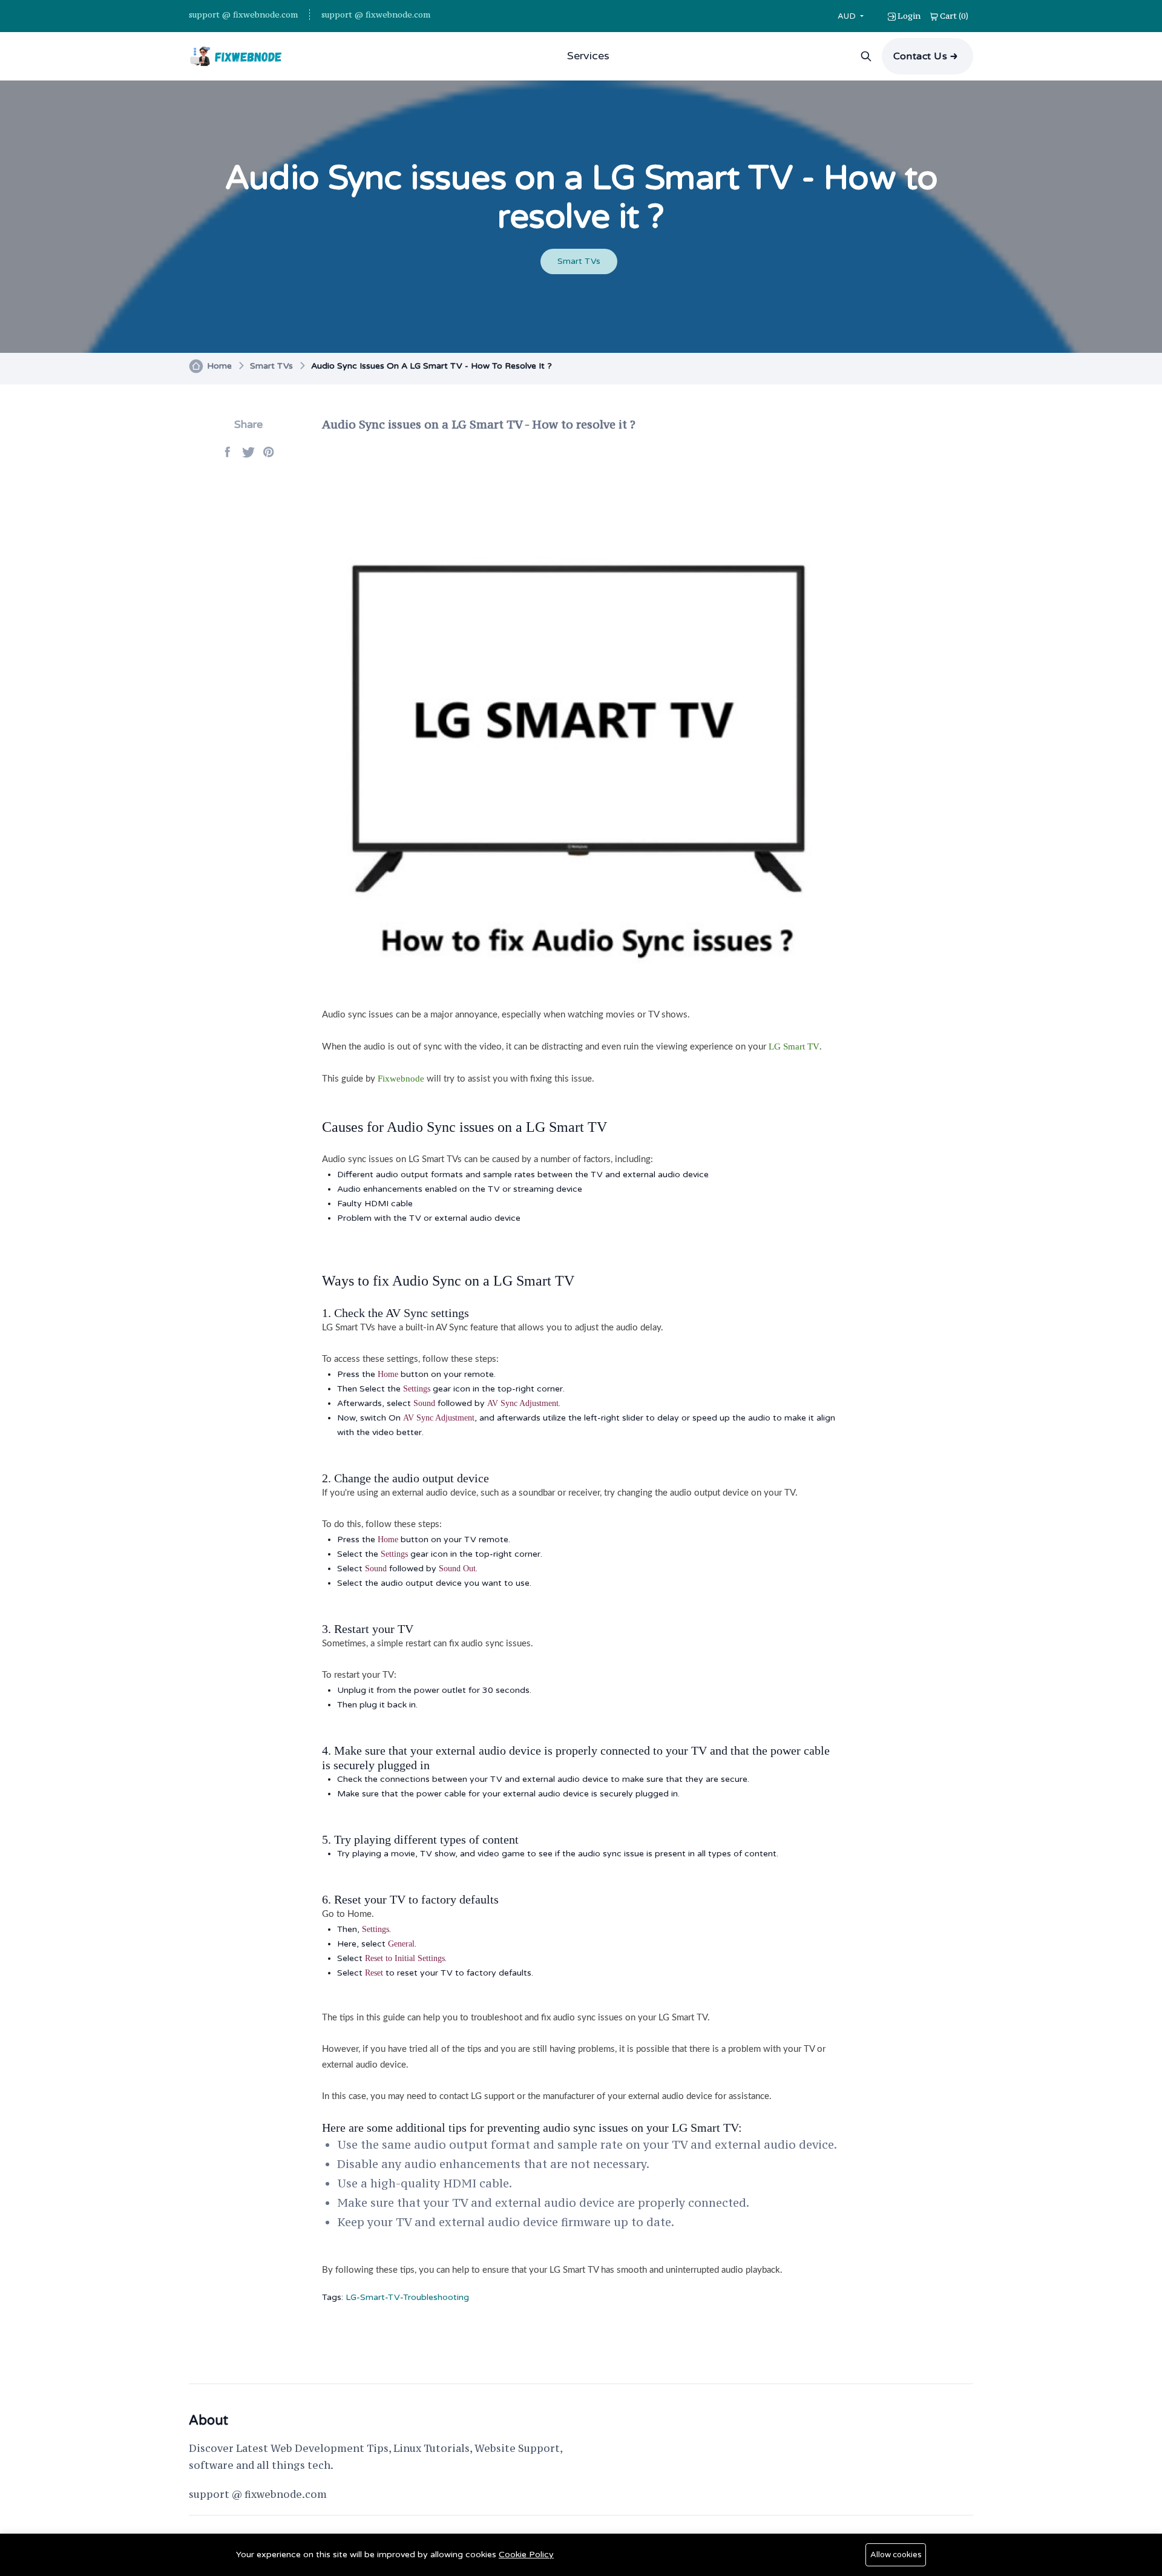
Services (588, 56)
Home (219, 366)
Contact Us (921, 56)
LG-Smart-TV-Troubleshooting (407, 2297)
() (954, 16)
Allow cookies (896, 2555)
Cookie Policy (526, 2555)
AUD (848, 16)
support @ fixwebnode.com (243, 15)
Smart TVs (579, 261)
